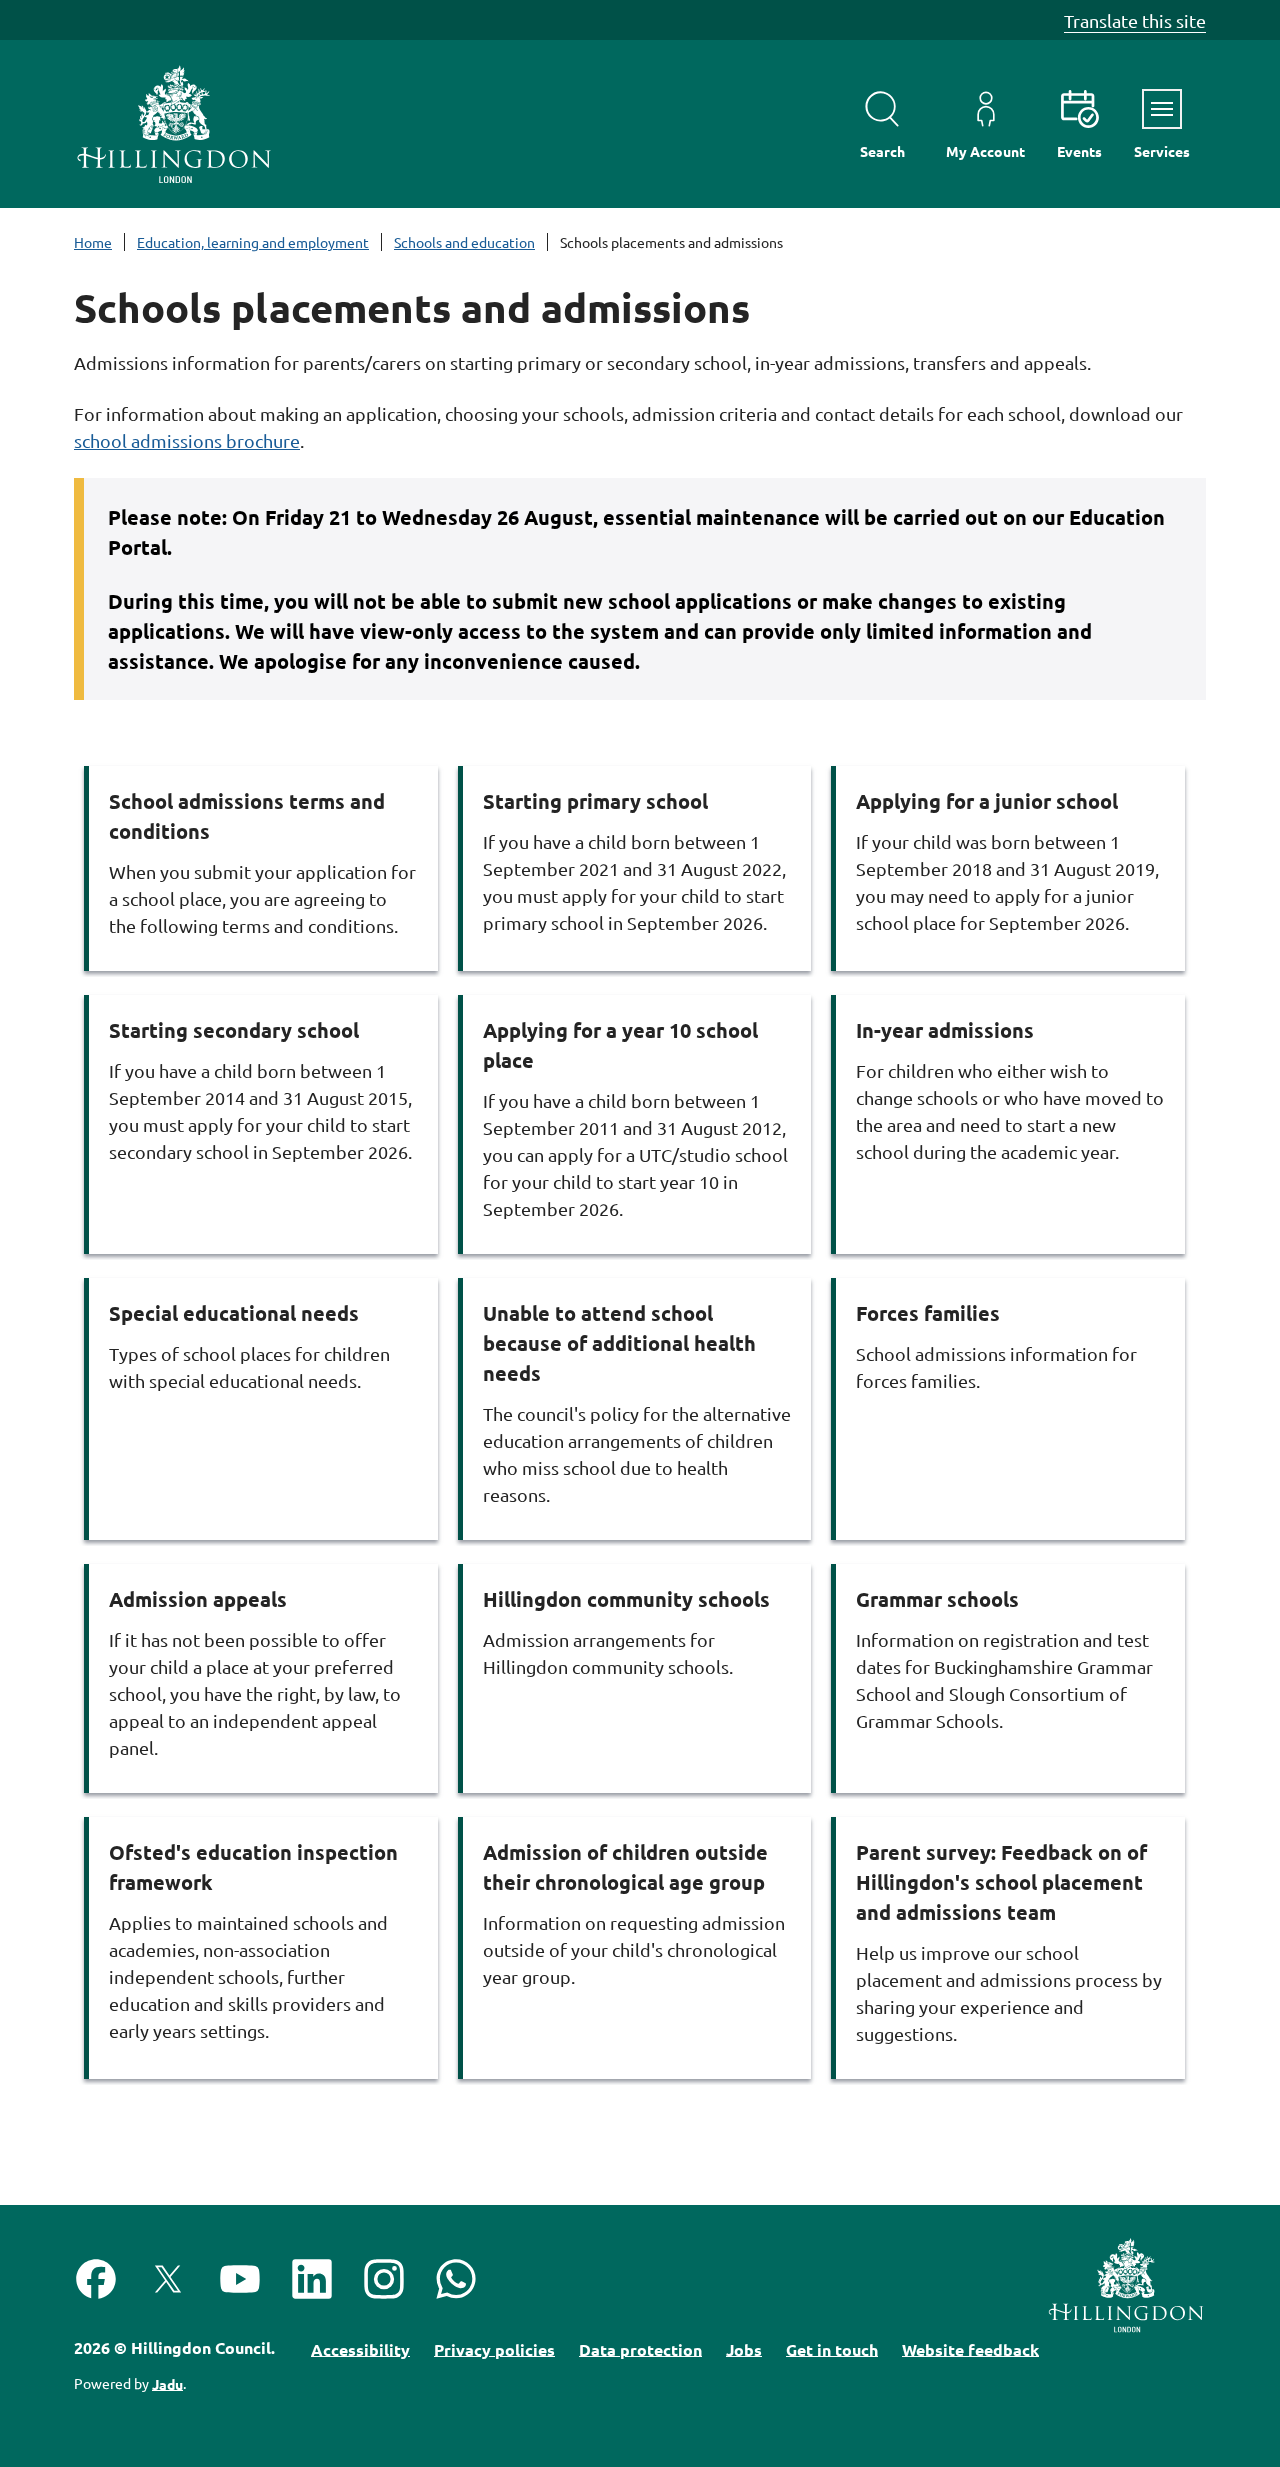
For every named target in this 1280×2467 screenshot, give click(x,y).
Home (93, 242)
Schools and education (464, 242)
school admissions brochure (187, 440)
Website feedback (970, 2348)
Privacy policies (494, 2348)
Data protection (640, 2348)
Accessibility (360, 2348)
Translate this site (1135, 20)
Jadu (167, 2383)
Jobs (744, 2348)
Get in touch (832, 2348)
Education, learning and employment (253, 242)
